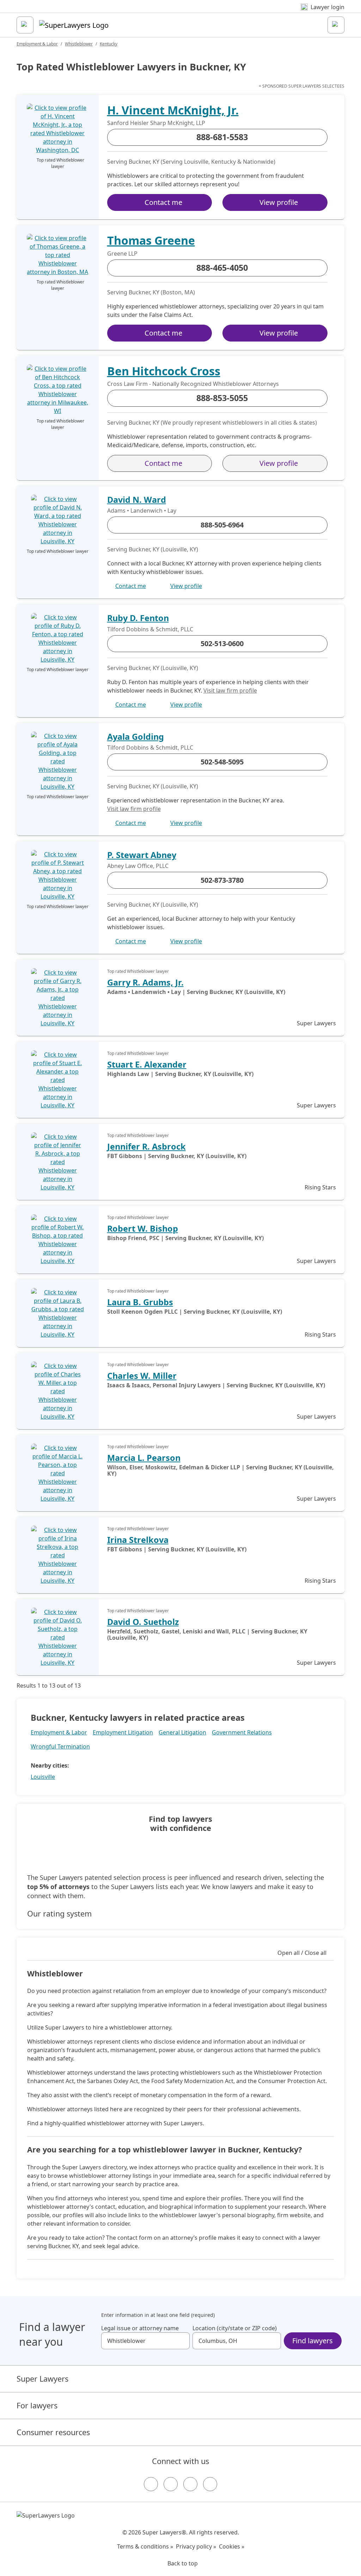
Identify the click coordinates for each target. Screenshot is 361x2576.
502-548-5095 (222, 762)
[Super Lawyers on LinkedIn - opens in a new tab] (210, 2484)
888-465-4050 (222, 268)
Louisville (43, 1777)
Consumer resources (53, 2432)
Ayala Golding (136, 737)
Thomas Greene (151, 240)
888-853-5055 (222, 398)
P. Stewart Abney (142, 855)
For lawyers (37, 2405)
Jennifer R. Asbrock (146, 1146)
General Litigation (182, 1732)
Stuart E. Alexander (147, 1064)
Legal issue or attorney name (140, 2328)
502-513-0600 (222, 643)
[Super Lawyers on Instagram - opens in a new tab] (171, 2484)
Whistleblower (79, 44)
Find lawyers (313, 2341)
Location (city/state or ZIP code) (235, 2328)
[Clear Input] (181, 2341)
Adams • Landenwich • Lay (142, 511)
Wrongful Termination (60, 1746)
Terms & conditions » (145, 2546)
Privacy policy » (196, 2546)
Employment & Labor (37, 44)
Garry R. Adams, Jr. (145, 982)
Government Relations (242, 1732)
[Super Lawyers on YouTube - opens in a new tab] (190, 2484)
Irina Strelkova (138, 1540)
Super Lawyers (42, 2379)
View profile (279, 202)
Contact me (163, 202)
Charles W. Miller (142, 1376)
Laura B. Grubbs (140, 1302)
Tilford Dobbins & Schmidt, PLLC (150, 629)
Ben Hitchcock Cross (164, 371)
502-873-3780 (222, 880)
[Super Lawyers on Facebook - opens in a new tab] (151, 2484)
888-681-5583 (222, 137)
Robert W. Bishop (143, 1228)
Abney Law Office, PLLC (138, 866)
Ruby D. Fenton (138, 618)
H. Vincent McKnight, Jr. (173, 110)
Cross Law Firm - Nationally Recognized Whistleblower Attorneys (193, 384)
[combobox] (145, 2341)
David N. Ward (137, 500)
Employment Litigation (123, 1732)
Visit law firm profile (230, 690)
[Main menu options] (25, 25)
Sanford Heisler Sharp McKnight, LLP (156, 123)
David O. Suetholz (143, 1622)
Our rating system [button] (59, 1914)
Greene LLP (122, 254)
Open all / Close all (302, 1953)
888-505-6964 (222, 525)
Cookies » (232, 2546)
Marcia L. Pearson (144, 1458)
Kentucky (109, 44)
